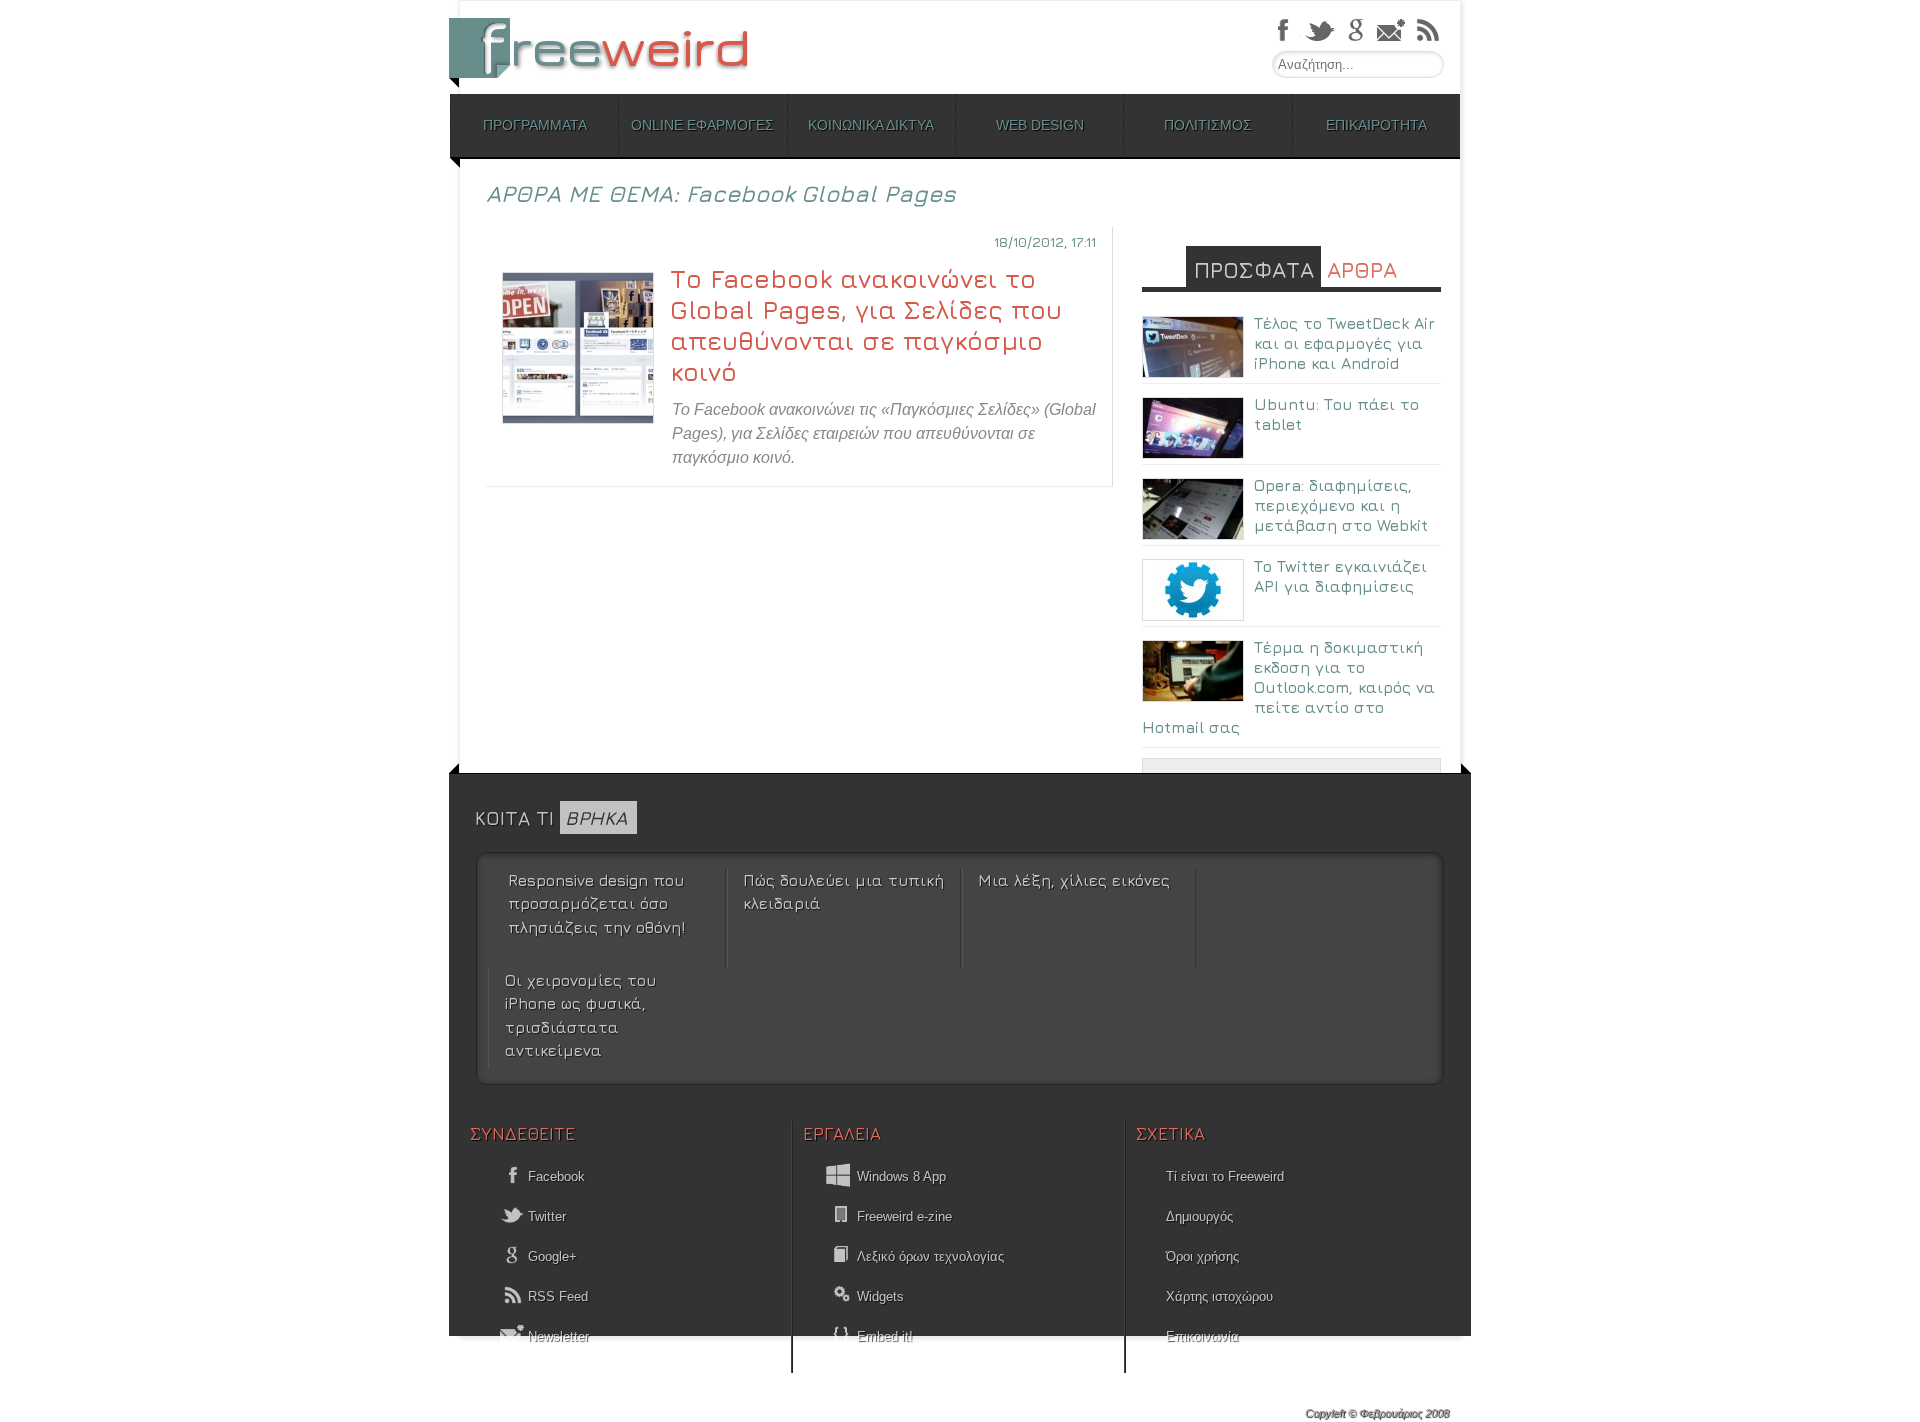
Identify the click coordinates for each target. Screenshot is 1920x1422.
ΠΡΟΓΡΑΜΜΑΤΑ (535, 125)
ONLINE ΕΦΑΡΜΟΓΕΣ (702, 125)
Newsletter (556, 1336)
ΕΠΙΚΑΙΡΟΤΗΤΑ (1376, 125)
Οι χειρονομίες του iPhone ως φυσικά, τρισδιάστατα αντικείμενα (580, 1015)
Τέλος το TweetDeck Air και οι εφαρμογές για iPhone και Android (1344, 343)
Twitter (545, 1216)
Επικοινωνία (1202, 1336)
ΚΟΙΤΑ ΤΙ (551, 817)
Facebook (554, 1176)
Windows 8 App (901, 1176)
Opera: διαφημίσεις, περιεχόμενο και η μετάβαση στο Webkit (1341, 505)
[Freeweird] (610, 47)
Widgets (880, 1296)
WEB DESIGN (1040, 125)
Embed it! (885, 1336)
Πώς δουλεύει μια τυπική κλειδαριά (843, 891)
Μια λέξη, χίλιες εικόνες (1074, 880)
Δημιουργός (1199, 1216)
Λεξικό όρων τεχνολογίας (930, 1256)
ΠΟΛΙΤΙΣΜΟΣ (1208, 125)
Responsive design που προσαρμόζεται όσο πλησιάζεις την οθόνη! (596, 903)
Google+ (550, 1256)
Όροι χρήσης (1202, 1256)
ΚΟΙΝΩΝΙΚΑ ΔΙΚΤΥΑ (871, 125)
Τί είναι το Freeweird (1225, 1176)
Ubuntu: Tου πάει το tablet (1336, 414)
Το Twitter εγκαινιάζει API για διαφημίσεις (1340, 576)
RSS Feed (556, 1296)
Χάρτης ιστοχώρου (1219, 1296)
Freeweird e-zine (904, 1216)
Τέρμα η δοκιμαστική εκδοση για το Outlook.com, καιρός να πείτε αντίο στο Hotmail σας (1288, 687)
